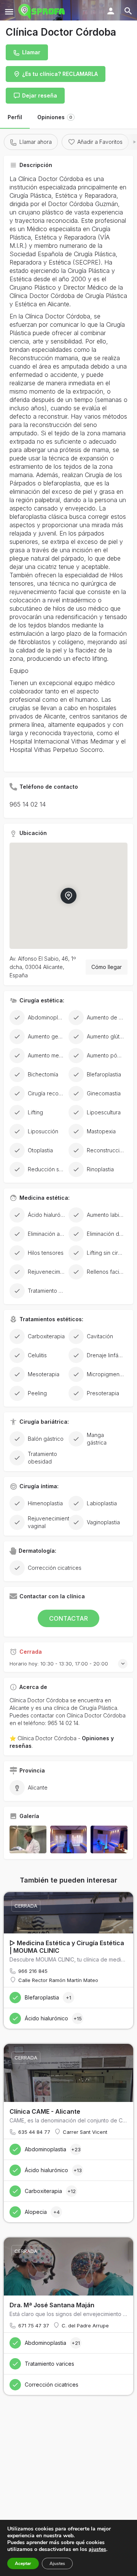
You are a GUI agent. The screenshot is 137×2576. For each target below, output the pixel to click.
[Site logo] (42, 11)
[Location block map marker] (68, 895)
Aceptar (23, 2563)
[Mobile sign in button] (111, 11)
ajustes (97, 2549)
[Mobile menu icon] (9, 12)
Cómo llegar (107, 967)
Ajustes (57, 2563)
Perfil (15, 117)
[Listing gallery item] (28, 1839)
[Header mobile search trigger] (128, 11)
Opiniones (55, 117)
